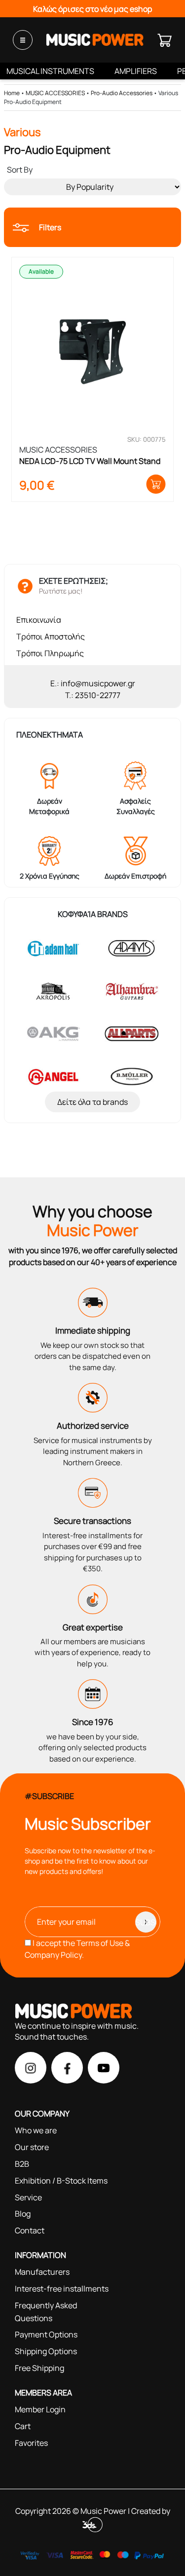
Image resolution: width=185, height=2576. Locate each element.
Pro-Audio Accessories (122, 93)
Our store (32, 2147)
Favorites (31, 2443)
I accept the (77, 1949)
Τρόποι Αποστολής (51, 636)
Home (12, 93)
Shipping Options (46, 2351)
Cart (23, 2426)
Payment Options (46, 2334)
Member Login (40, 2409)
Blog (23, 2214)
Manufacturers (42, 2272)
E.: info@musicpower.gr (93, 683)
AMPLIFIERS (136, 71)
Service (28, 2197)
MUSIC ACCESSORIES (55, 93)
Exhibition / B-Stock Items (61, 2181)
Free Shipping (39, 2368)
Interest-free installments (62, 2289)
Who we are (36, 2130)
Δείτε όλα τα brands (92, 1102)
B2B (22, 2164)
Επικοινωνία (39, 620)
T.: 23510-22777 (93, 695)
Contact (30, 2230)
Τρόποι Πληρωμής (50, 653)
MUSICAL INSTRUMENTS (50, 71)
